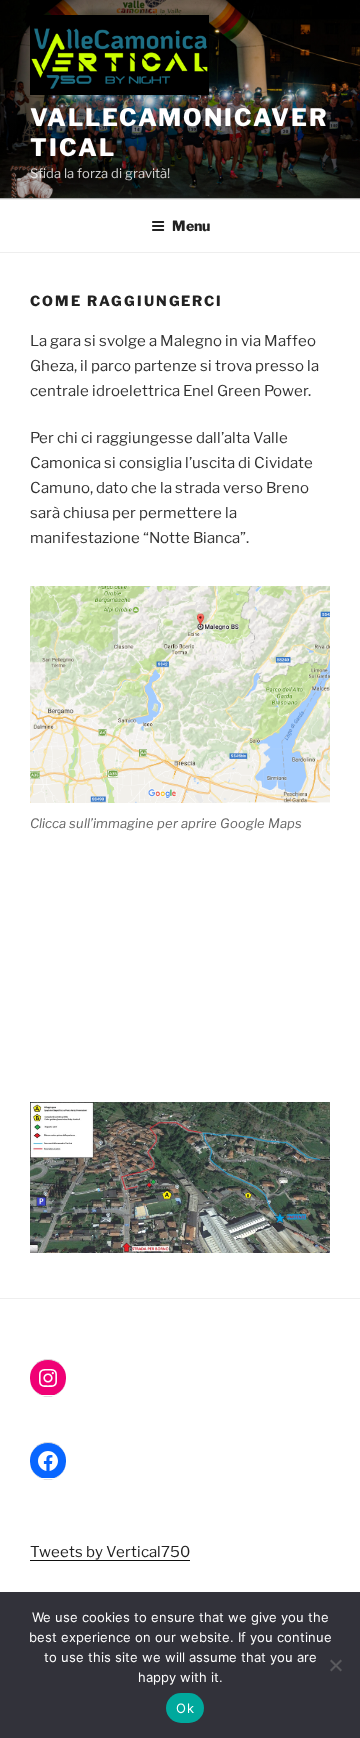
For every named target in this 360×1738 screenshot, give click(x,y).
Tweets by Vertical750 (110, 1552)
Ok (185, 1708)
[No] (335, 1665)
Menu (191, 225)
